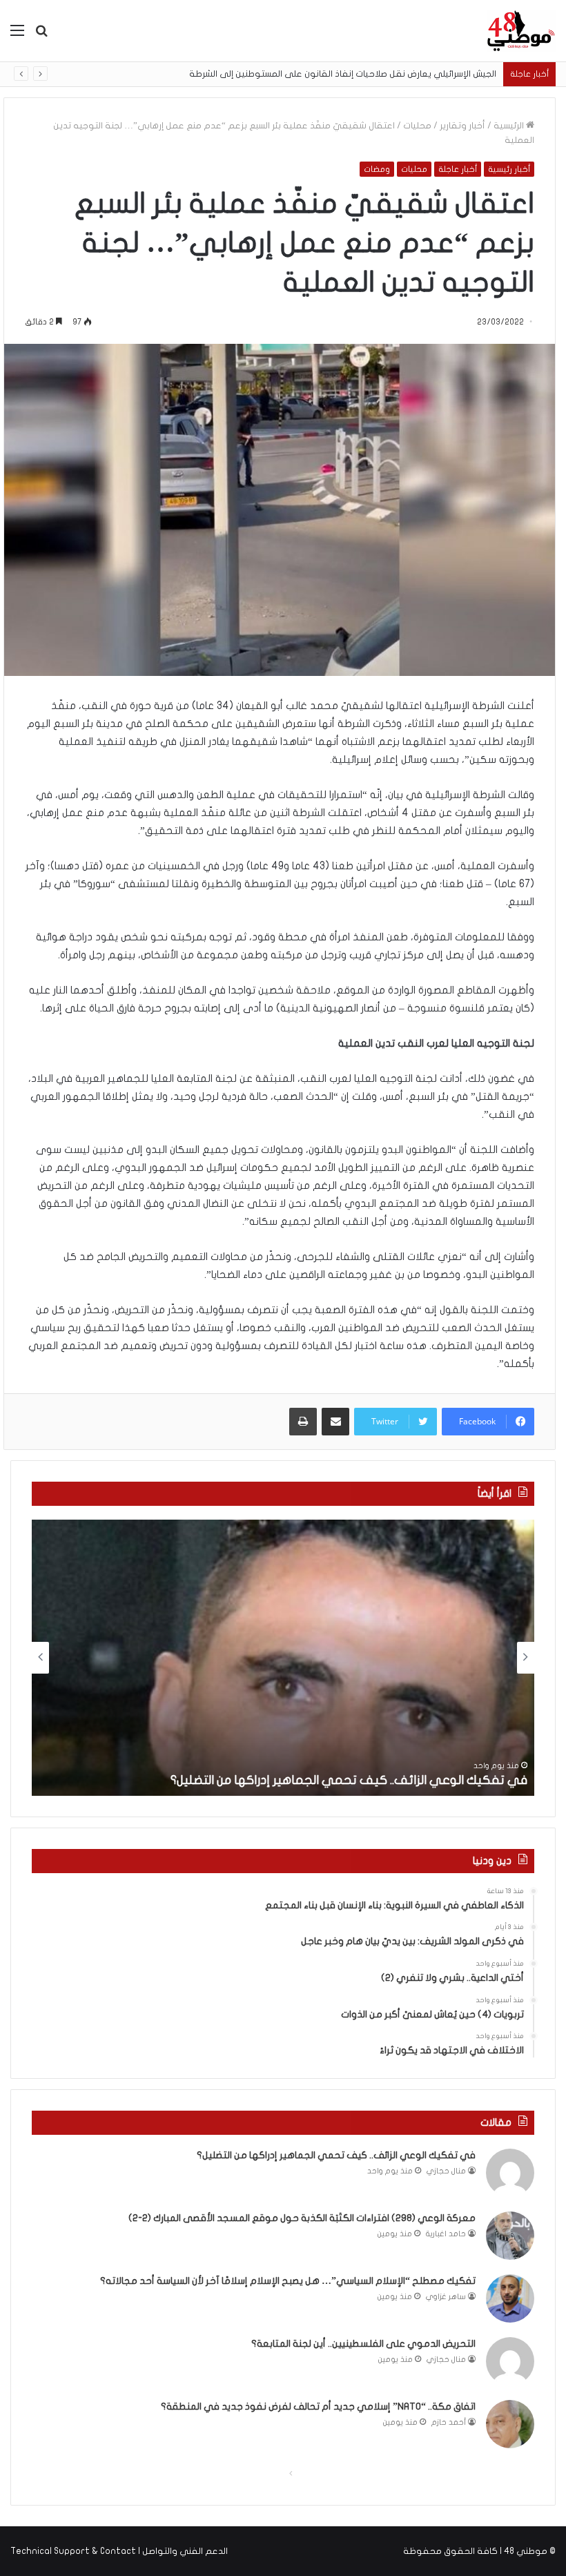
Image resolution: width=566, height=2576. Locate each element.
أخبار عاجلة (458, 169)
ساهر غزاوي (446, 2297)
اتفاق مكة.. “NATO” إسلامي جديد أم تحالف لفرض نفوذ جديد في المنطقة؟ (318, 2406)
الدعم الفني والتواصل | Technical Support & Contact (119, 2551)
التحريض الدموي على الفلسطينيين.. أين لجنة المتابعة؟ (363, 2344)
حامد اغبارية (446, 2234)
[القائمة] (17, 36)
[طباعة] (303, 1422)
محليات (417, 126)
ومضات (377, 169)
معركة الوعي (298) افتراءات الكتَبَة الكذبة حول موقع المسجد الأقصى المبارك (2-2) (302, 2218)
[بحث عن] (41, 36)
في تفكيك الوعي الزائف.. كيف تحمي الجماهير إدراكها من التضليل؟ (349, 1780)
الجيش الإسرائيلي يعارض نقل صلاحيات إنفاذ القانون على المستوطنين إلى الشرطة (356, 74)
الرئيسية (510, 126)
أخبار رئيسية (509, 169)
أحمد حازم (449, 2422)
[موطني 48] (521, 31)
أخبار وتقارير (462, 126)
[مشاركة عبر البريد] (335, 1422)
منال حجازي (446, 2171)
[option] (283, 1658)
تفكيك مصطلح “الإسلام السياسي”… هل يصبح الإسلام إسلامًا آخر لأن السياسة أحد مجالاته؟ (288, 2281)
